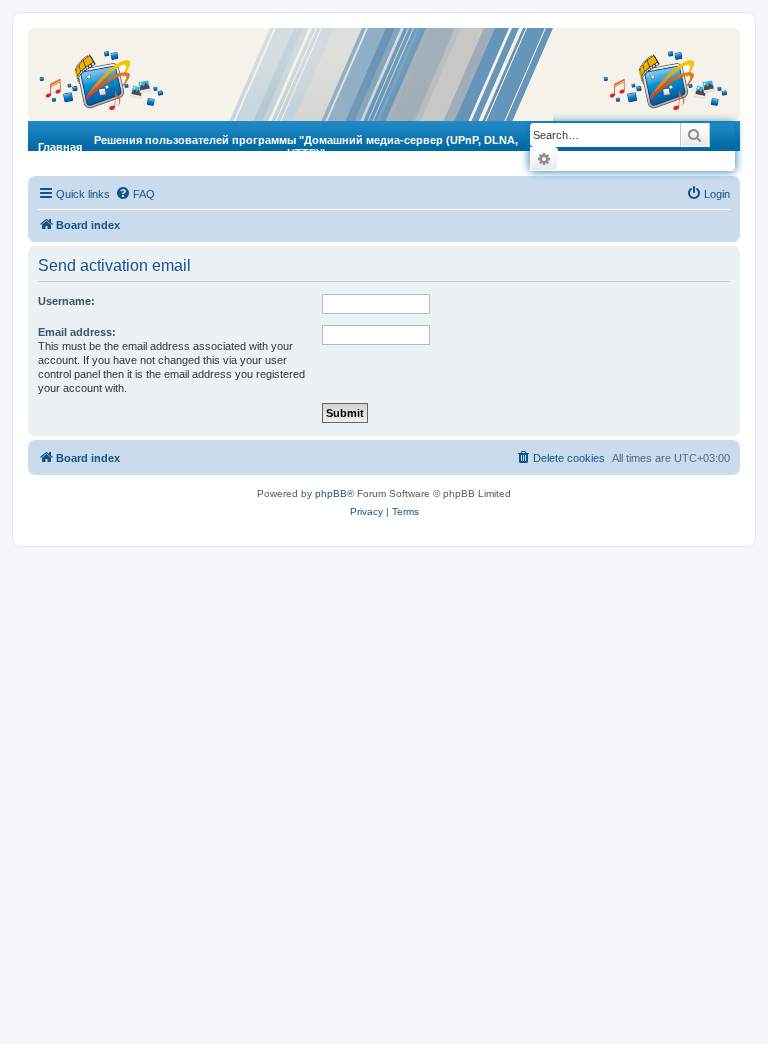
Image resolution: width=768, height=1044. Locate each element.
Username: (66, 301)
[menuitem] (135, 194)
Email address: (77, 332)
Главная (60, 147)
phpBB (331, 493)
